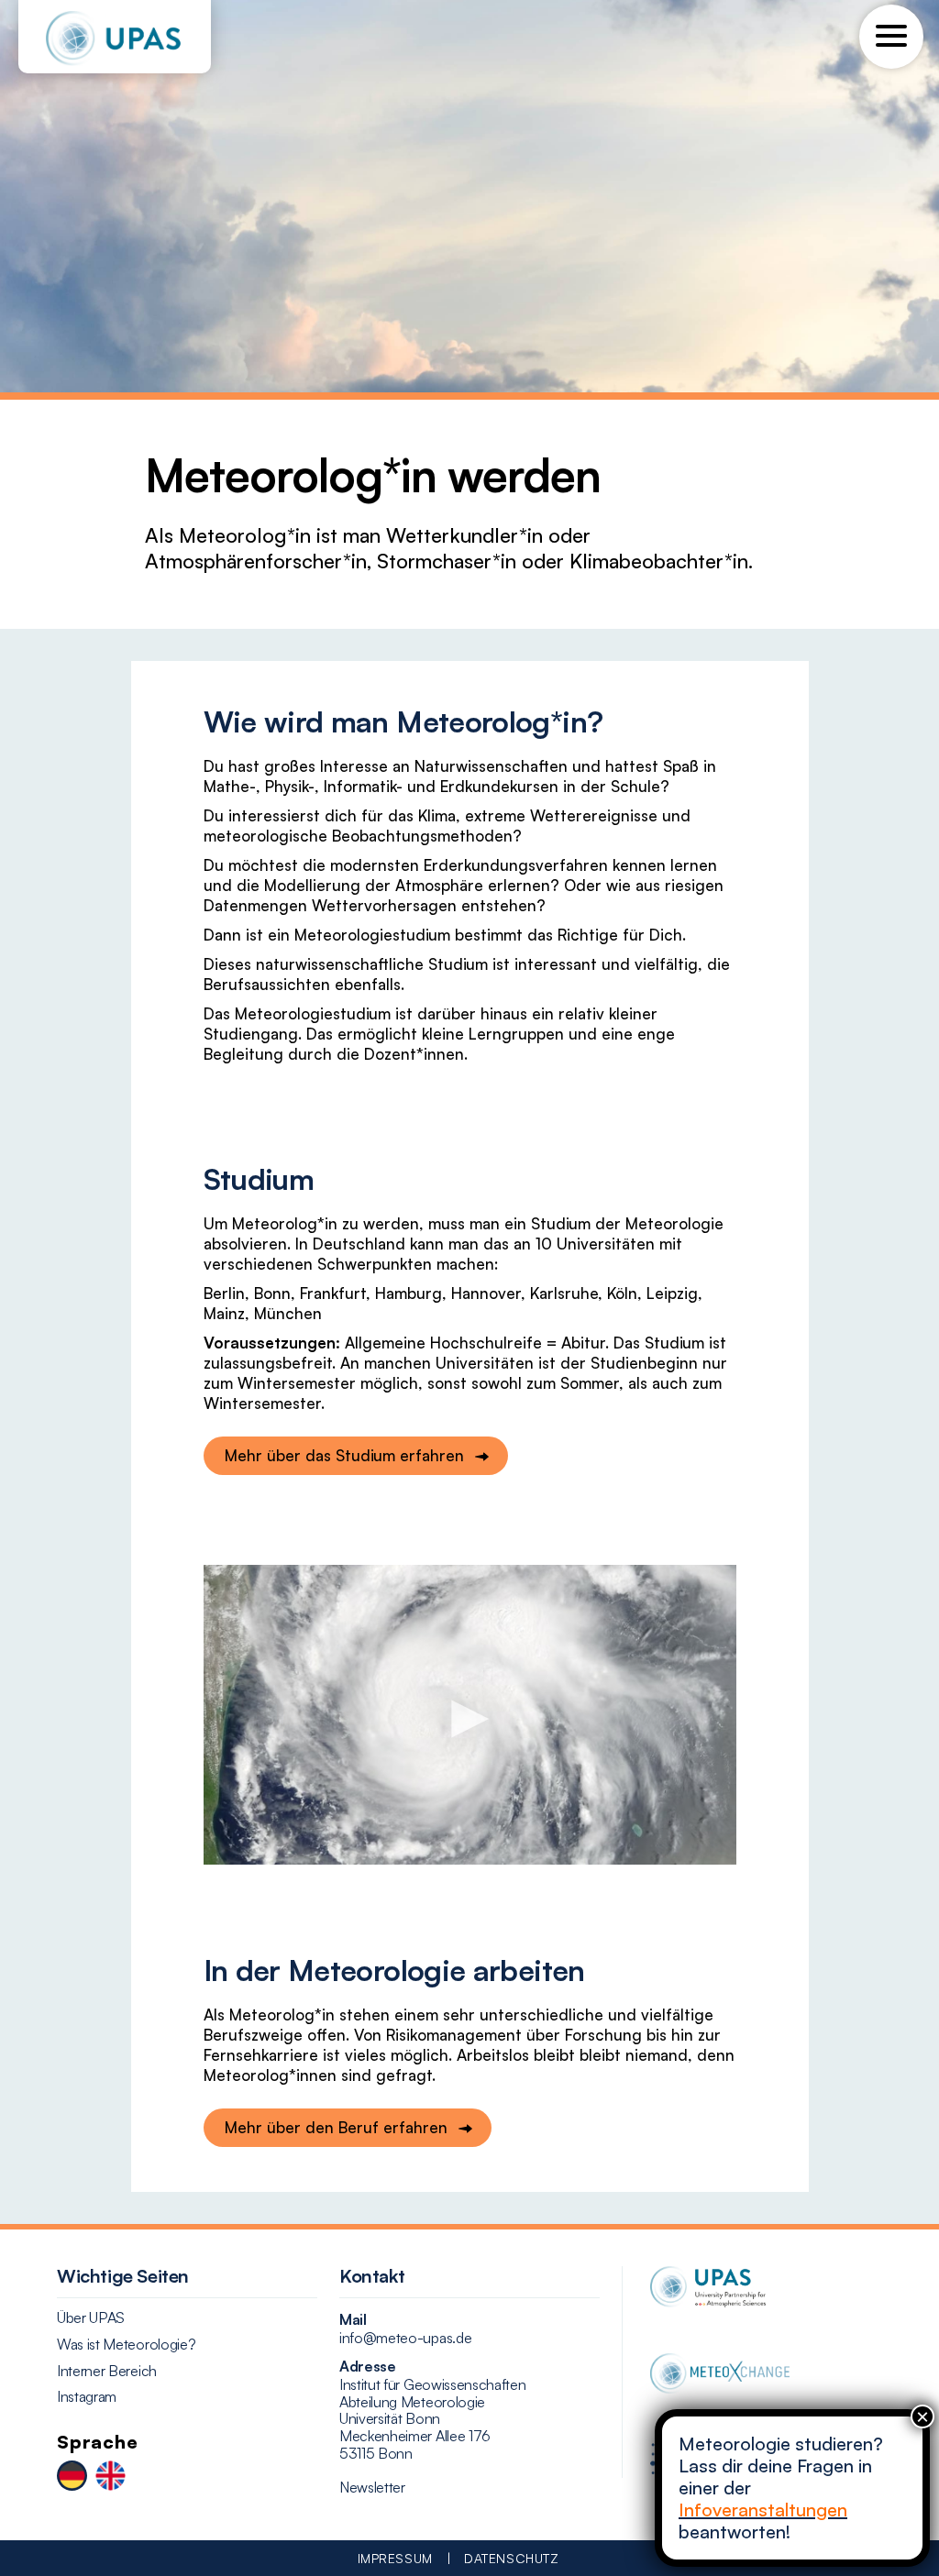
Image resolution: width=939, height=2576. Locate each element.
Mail (353, 2319)
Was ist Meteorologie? (126, 2345)
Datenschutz (511, 2558)
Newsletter (372, 2488)
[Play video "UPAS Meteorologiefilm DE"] (470, 1715)
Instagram (87, 2397)
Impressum (395, 2558)
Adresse (368, 2366)
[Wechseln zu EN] (110, 2477)
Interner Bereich (107, 2371)
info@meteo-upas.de (405, 2338)
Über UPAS (91, 2318)
